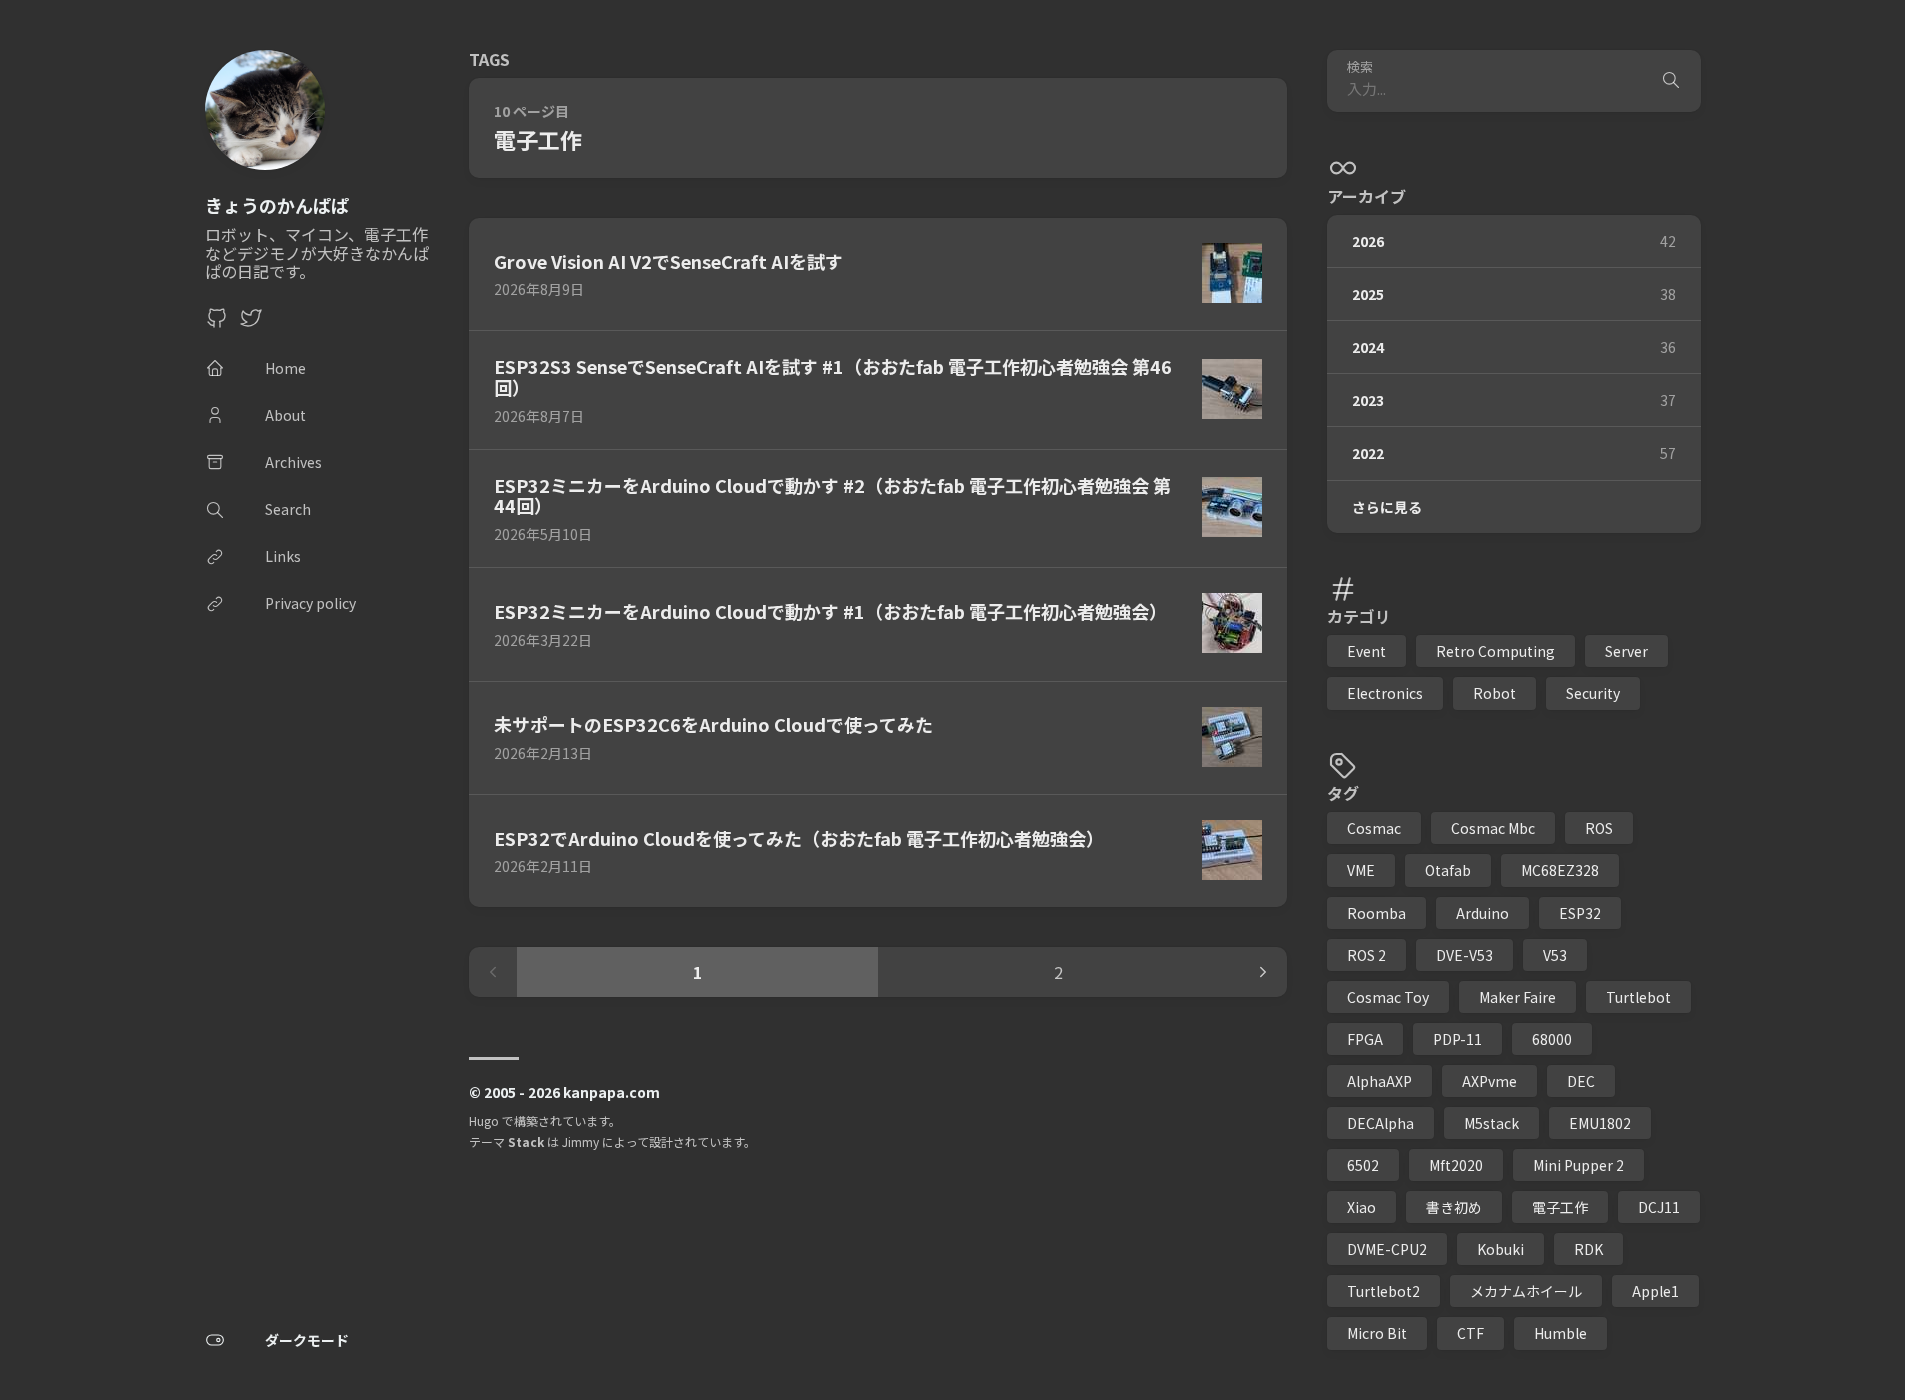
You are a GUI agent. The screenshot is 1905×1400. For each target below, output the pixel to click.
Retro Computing (1495, 651)
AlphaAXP (1379, 1081)
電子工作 (1560, 1207)
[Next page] (1263, 972)
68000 (1552, 1039)
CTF (1470, 1333)
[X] (251, 323)
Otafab (1448, 870)
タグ (1343, 793)
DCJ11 (1659, 1207)
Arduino (1482, 913)
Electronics (1385, 693)
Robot (1494, 693)
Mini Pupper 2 (1578, 1165)
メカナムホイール (1526, 1291)
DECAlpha (1380, 1123)
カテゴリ (1359, 616)
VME (1361, 870)
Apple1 (1655, 1291)
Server (1626, 651)
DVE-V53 (1464, 955)
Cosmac (1374, 828)
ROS (1599, 828)
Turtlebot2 (1383, 1291)
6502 (1363, 1165)
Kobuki (1500, 1249)
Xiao (1361, 1207)
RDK (1588, 1249)
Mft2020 (1456, 1165)
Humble (1560, 1333)
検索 (1360, 67)
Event (1366, 651)
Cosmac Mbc (1493, 828)
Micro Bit (1377, 1333)
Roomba (1376, 913)
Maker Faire (1517, 997)
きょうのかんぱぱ (277, 205)
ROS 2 (1366, 955)
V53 (1555, 955)
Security (1593, 693)
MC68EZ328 (1560, 870)
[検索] (1671, 81)
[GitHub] (217, 323)
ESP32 (1580, 913)
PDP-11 (1457, 1039)
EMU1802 (1600, 1123)
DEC (1581, 1081)
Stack (526, 1141)
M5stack (1491, 1123)
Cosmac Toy (1388, 997)
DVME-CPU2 (1387, 1249)
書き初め (1454, 1207)
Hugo (484, 1120)
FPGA (1365, 1039)
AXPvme (1489, 1081)
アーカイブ (1366, 196)
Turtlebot (1638, 997)
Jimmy (580, 1141)
